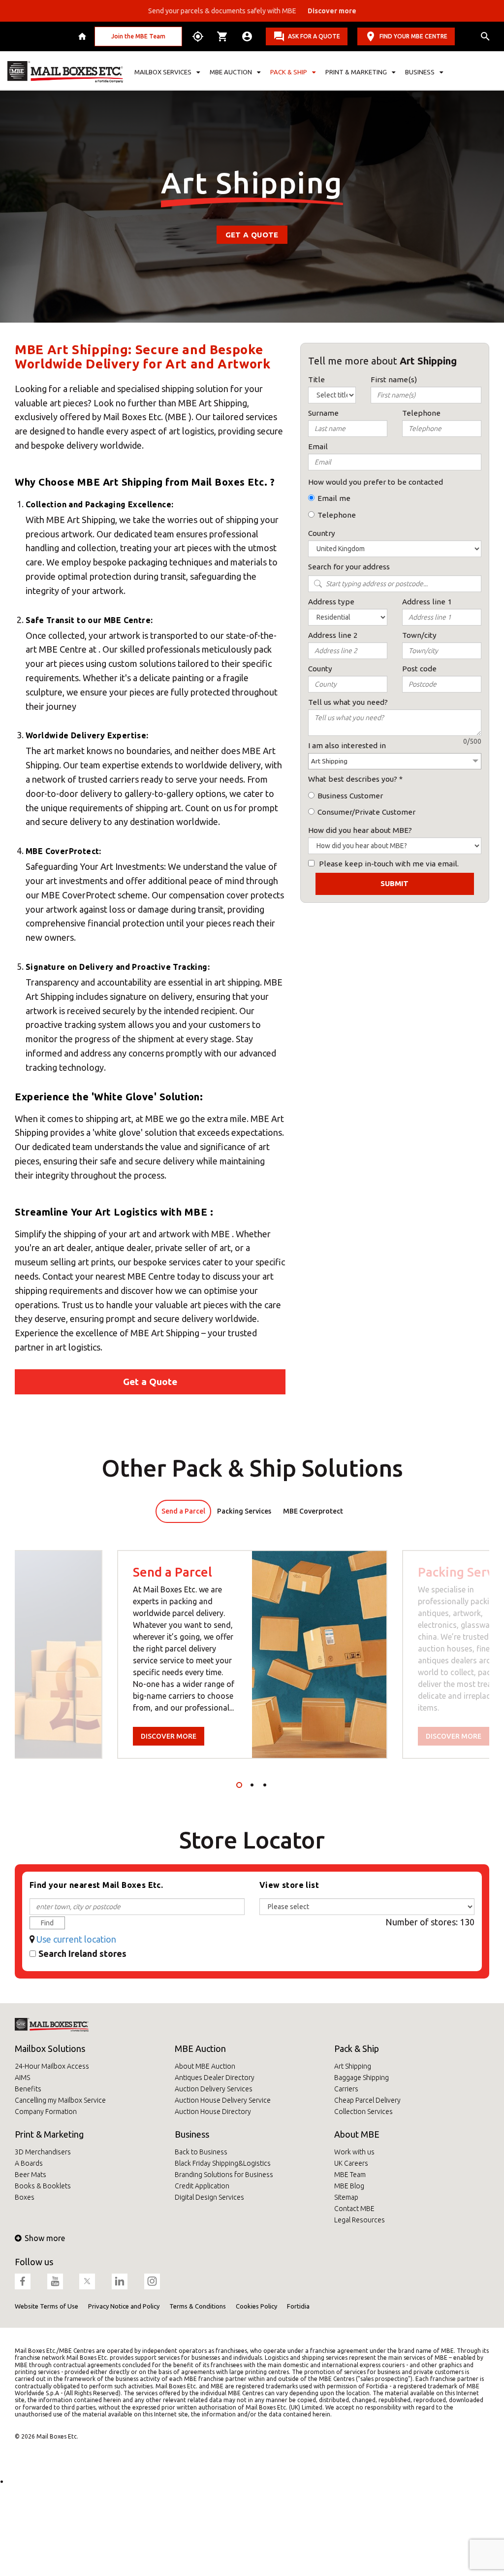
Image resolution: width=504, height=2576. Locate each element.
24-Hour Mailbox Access (52, 2066)
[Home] (83, 36)
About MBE (357, 2134)
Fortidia (298, 2306)
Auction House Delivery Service (223, 2100)
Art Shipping (353, 2066)
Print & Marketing (49, 2134)
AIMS (22, 2078)
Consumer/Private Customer (366, 812)
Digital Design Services (209, 2197)
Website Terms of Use (47, 2306)
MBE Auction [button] (231, 72)
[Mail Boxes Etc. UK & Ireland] (65, 72)
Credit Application (202, 2186)
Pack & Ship (357, 2048)
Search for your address (349, 567)
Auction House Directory (213, 2112)
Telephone (337, 515)
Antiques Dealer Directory (215, 2078)
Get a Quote (252, 235)
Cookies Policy (256, 2306)
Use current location (76, 1939)
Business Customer (350, 796)
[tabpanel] (252, 1654)
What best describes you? (353, 779)
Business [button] (420, 72)
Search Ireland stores (82, 1953)
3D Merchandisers (43, 2152)
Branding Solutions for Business (224, 2175)
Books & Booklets (43, 2186)
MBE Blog (349, 2186)
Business (192, 2134)
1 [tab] (239, 1785)
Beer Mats (31, 2175)
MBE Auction (200, 2048)
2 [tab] (252, 1785)
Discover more (169, 1736)
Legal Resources (360, 2220)
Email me (334, 498)
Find (47, 1923)
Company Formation (46, 2112)
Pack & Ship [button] (289, 72)
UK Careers (351, 2163)
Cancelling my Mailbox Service (60, 2100)
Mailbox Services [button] (163, 72)
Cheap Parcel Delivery (367, 2100)
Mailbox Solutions (50, 2048)
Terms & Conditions (198, 2306)
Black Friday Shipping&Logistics (223, 2163)
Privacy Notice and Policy (124, 2306)
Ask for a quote (314, 36)
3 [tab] (265, 1785)
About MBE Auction (205, 2066)
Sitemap (346, 2197)
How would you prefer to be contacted (376, 482)
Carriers (346, 2089)
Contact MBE (354, 2209)
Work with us (354, 2152)
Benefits (28, 2089)
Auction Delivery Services (214, 2089)
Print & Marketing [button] (356, 72)
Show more (45, 2238)
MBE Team (350, 2175)
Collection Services (363, 2112)
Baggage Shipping (362, 2078)
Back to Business (201, 2152)
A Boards (29, 2163)
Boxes (25, 2197)
